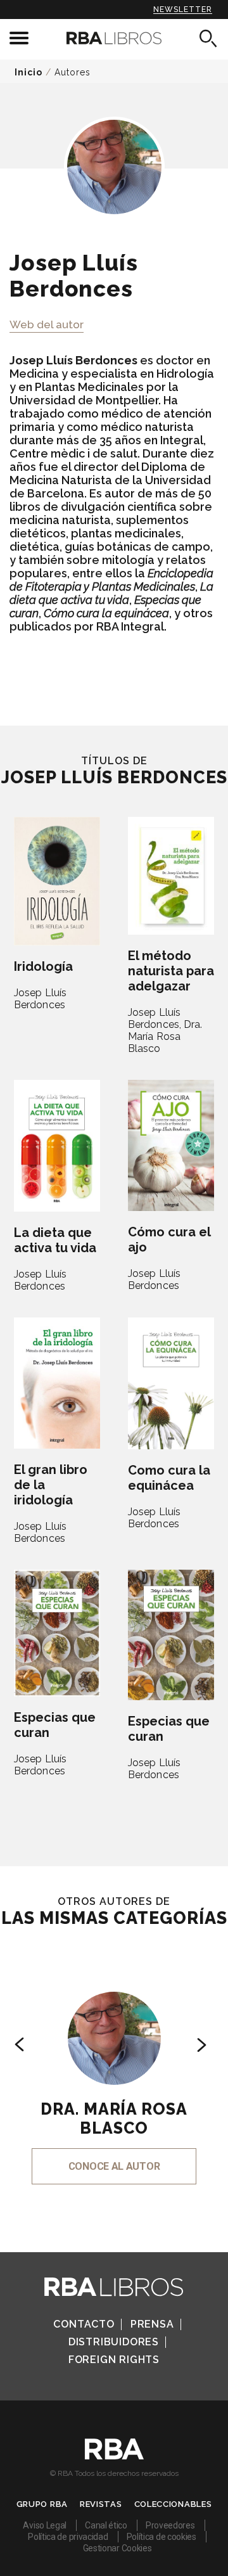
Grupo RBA (42, 2504)
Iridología (43, 966)
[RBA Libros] (114, 38)
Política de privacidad (68, 2537)
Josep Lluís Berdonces (40, 999)
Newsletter (183, 10)
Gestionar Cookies (117, 2548)
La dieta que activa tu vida (55, 1240)
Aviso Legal (45, 2525)
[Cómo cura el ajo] (171, 1145)
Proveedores (170, 2525)
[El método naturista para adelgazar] (171, 876)
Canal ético (106, 2525)
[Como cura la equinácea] (171, 1383)
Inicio (28, 72)
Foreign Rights (114, 2360)
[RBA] (114, 2456)
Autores (73, 72)
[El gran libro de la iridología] (57, 1383)
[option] (114, 2071)
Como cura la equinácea (169, 1478)
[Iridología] (57, 881)
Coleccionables (173, 2504)
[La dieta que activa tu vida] (57, 1146)
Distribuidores (114, 2342)
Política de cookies (161, 2537)
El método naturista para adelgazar (171, 971)
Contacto (84, 2324)
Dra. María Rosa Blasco (165, 1036)
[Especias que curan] (57, 1633)
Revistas (101, 2504)
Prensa (152, 2324)
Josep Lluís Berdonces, (155, 1018)
